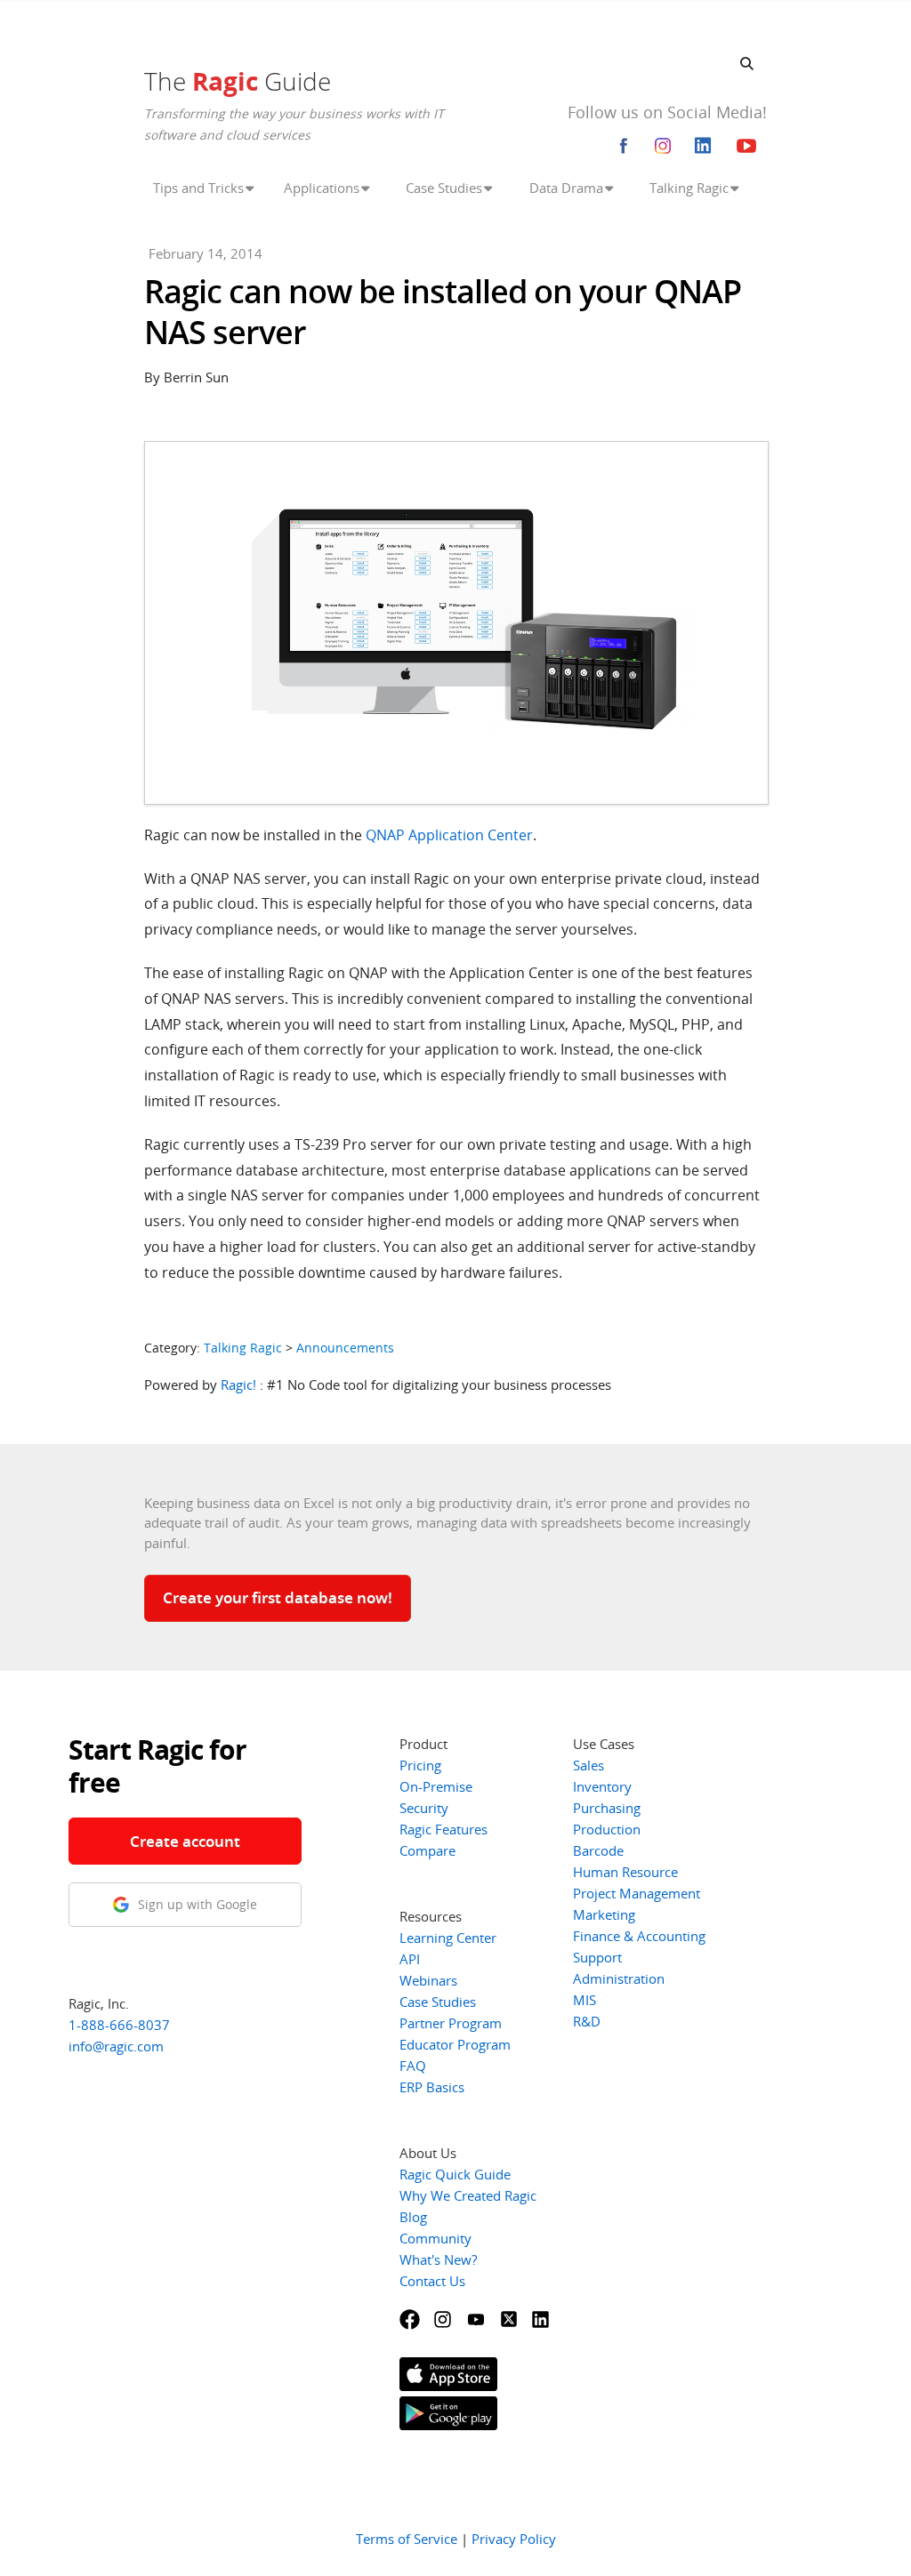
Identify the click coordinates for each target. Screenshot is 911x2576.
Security (424, 1808)
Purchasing (607, 1808)
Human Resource (625, 1872)
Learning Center (448, 1938)
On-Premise (436, 1786)
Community (435, 2238)
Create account (185, 1841)
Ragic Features (443, 1829)
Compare (427, 1850)
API (410, 1959)
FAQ (413, 2066)
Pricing (420, 1765)
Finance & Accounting (639, 1936)
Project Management (637, 1893)
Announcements (345, 1348)
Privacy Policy (514, 2539)
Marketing (604, 1914)
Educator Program (455, 2044)
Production (607, 1829)
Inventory (602, 1786)
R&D (587, 2021)
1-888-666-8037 (119, 2025)
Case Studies (438, 2002)
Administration (619, 1978)
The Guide (238, 81)
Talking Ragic (243, 1348)
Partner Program (451, 2023)
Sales (589, 1765)
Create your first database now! (278, 1597)
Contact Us (432, 2281)
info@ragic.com (116, 2046)
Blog (413, 2217)
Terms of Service (407, 2539)
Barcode (598, 1850)
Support (597, 1957)
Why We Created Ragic (468, 2195)
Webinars (428, 1980)
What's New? (438, 2259)
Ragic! (238, 1384)
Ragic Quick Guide (455, 2174)
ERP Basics (432, 2087)
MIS (584, 2000)
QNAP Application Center (449, 835)
